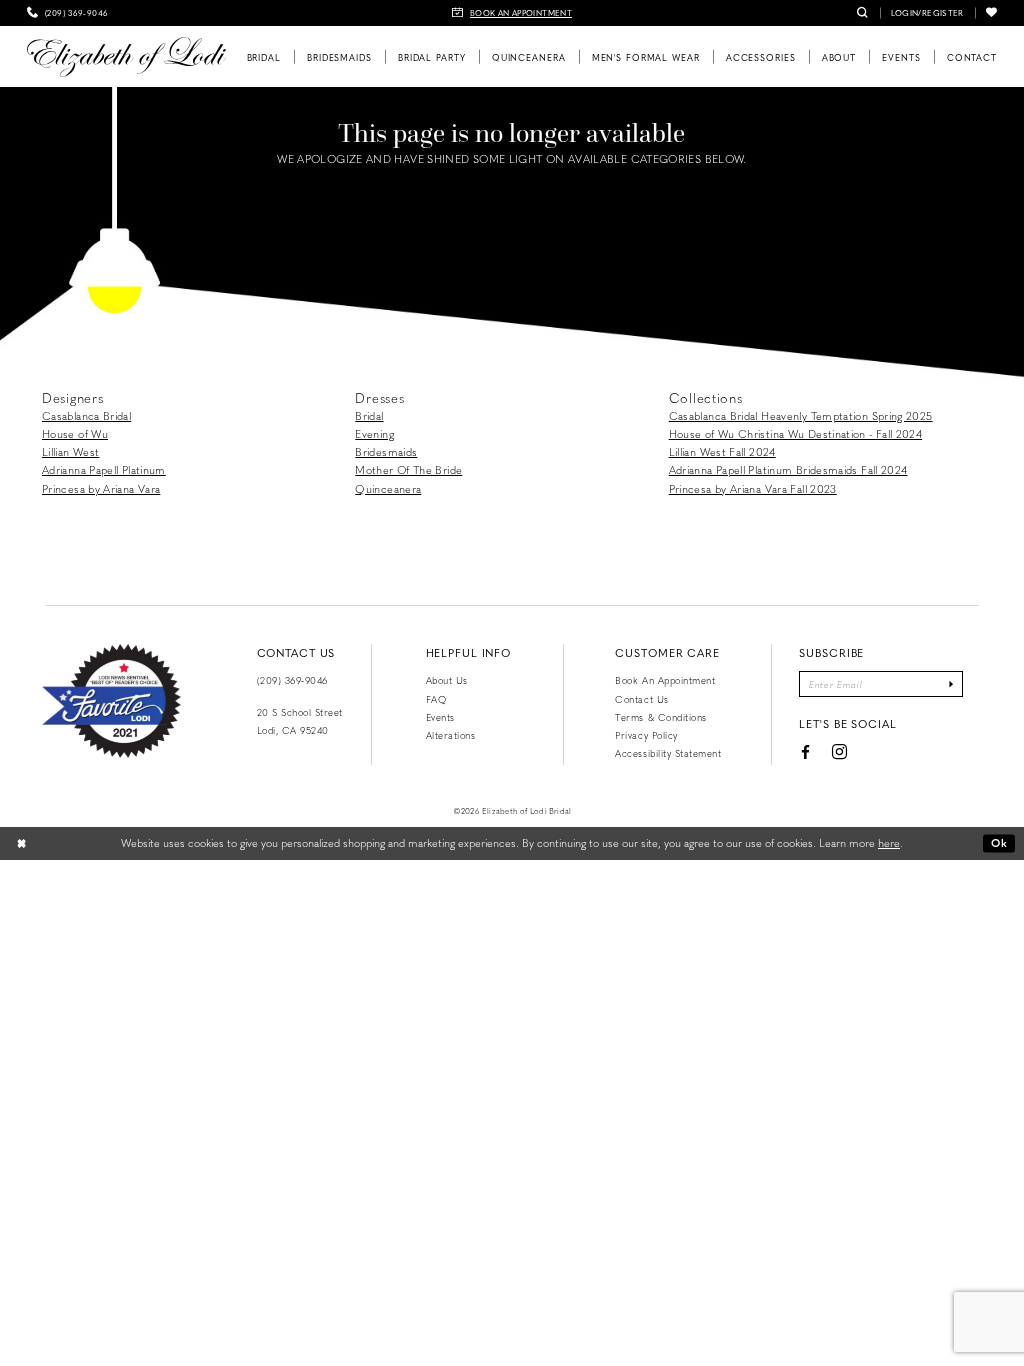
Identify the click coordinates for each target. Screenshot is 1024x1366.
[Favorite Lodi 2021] (111, 701)
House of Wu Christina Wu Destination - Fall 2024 (796, 433)
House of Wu (75, 433)
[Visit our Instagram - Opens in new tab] (839, 752)
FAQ (436, 699)
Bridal (369, 415)
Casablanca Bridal (86, 415)
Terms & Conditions (660, 717)
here (889, 842)
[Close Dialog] (22, 844)
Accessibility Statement (668, 753)
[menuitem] (67, 13)
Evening (374, 433)
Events (440, 717)
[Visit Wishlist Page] (991, 13)
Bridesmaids (386, 451)
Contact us (641, 699)
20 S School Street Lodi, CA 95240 (300, 721)
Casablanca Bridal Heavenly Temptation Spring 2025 (801, 415)
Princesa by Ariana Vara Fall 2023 (753, 488)
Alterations (451, 735)
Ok (999, 842)
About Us (447, 680)
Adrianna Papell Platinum (104, 469)
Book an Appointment (665, 680)
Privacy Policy (646, 735)
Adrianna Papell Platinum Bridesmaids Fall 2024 (788, 469)
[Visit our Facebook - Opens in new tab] (805, 752)
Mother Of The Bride (408, 469)
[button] (927, 13)
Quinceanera (388, 488)
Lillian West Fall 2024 (722, 451)
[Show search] (862, 13)
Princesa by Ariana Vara (101, 488)
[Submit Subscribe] (952, 684)
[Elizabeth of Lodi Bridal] (126, 57)
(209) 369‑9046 (292, 680)
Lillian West (70, 451)
